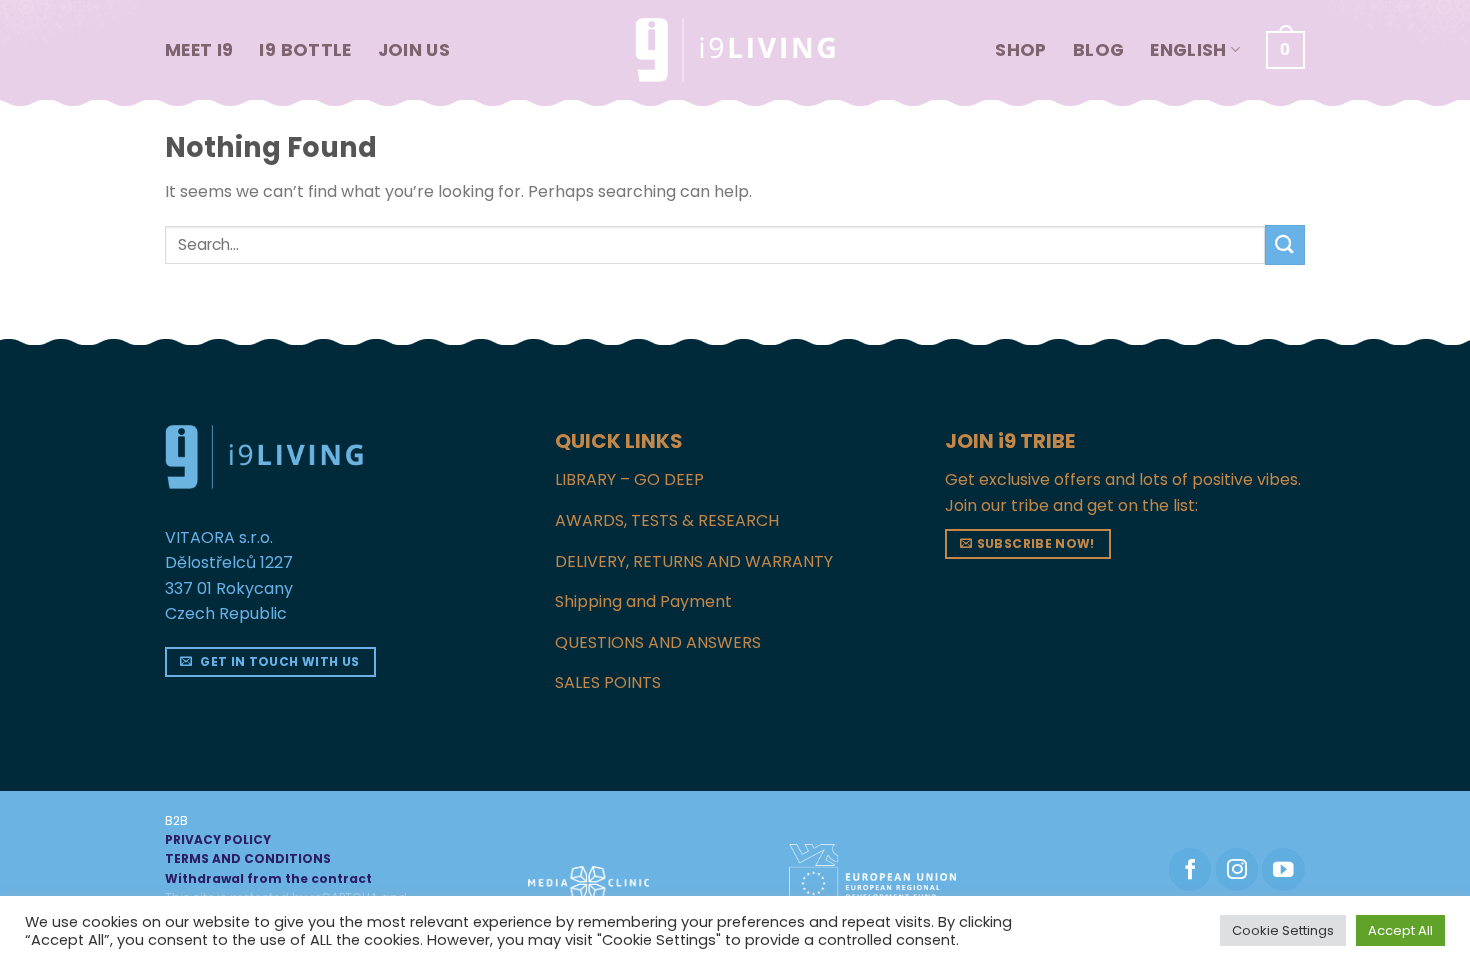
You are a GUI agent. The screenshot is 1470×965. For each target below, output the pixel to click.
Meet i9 (199, 50)
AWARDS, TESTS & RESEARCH (667, 520)
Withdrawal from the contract (268, 878)
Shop (1020, 50)
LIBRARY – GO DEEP (629, 479)
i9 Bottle (305, 50)
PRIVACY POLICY (218, 839)
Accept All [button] (1400, 930)
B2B (176, 820)
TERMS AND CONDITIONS (248, 858)
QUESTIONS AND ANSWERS (658, 642)
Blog (1098, 50)
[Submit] (1285, 244)
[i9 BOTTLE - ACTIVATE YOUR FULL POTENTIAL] (735, 50)
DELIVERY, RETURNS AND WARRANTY (694, 561)
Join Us (414, 50)
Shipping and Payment (643, 601)
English (1188, 50)
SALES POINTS (608, 682)
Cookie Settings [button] (1283, 930)
